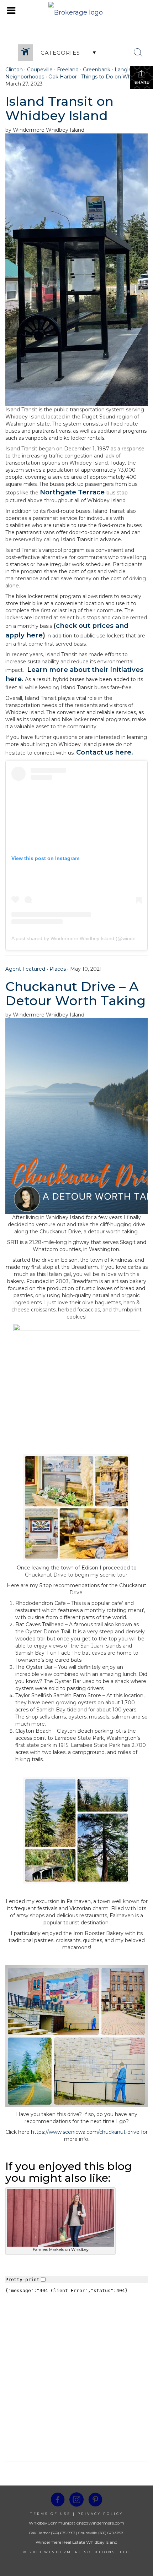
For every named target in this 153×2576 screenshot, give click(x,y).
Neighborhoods (25, 77)
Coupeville (40, 70)
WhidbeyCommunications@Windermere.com (76, 2523)
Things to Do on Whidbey (113, 77)
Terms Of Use (51, 2514)
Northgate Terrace (72, 492)
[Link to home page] (76, 11)
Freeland (68, 70)
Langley (125, 70)
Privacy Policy (100, 2514)
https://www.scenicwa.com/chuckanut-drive (85, 2132)
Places (58, 969)
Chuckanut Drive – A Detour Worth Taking (75, 993)
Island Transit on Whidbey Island (59, 108)
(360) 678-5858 (111, 2533)
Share (142, 83)
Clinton (14, 70)
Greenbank (97, 70)
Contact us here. (105, 752)
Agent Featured (25, 969)
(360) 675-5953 (62, 2533)
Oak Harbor (63, 77)
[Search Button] (138, 53)
